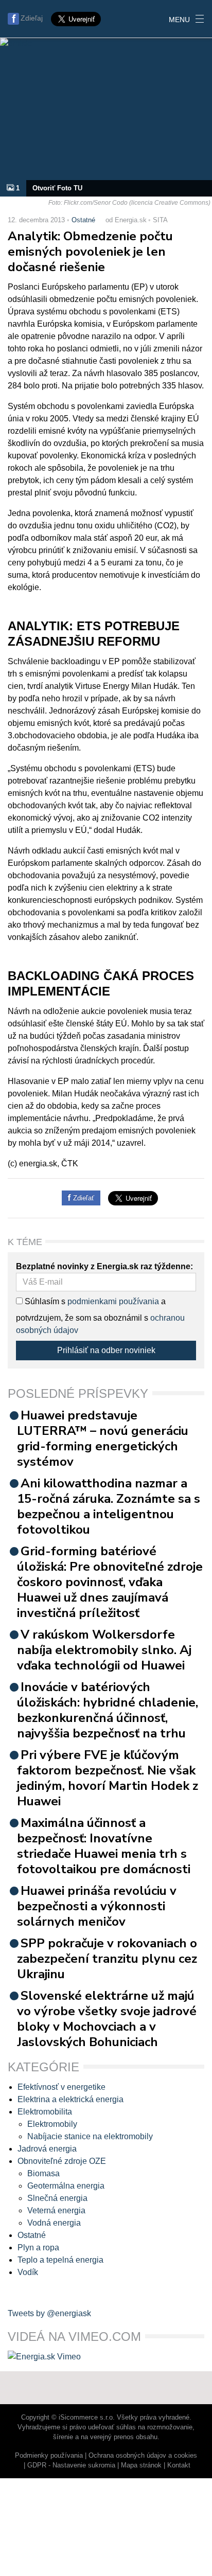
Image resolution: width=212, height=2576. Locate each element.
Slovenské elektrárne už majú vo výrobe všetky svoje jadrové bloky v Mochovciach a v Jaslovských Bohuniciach (107, 2019)
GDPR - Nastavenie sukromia (71, 2465)
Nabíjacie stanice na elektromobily (90, 2136)
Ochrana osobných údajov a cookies (143, 2455)
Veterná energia (56, 2210)
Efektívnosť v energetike (61, 2087)
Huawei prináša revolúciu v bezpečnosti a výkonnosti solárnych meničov (97, 1906)
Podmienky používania (49, 2455)
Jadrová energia (47, 2149)
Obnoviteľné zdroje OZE (62, 2161)
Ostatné (83, 220)
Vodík (28, 2272)
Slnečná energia (57, 2198)
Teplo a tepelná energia (60, 2260)
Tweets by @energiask (49, 2313)
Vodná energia (54, 2223)
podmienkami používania (113, 1301)
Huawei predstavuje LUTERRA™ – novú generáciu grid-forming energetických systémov (103, 1438)
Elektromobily (52, 2124)
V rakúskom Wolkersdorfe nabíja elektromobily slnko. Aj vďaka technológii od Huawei (104, 1650)
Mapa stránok (141, 2465)
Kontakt (179, 2465)
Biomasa (43, 2173)
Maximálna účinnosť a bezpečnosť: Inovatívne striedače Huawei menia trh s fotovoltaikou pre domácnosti (104, 1846)
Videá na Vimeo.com (74, 2337)
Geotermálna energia (66, 2186)
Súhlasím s (44, 1301)
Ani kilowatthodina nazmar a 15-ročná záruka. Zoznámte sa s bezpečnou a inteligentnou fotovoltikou (109, 1506)
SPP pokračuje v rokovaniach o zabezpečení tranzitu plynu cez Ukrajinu (107, 1959)
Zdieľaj (32, 18)
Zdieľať (83, 1198)
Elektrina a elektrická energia (70, 2099)
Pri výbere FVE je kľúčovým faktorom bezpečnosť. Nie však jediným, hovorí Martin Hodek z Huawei (108, 1778)
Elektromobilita (45, 2112)
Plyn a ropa (38, 2248)
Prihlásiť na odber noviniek (106, 1350)
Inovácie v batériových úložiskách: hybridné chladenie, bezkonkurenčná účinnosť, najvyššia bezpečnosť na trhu (108, 1710)
